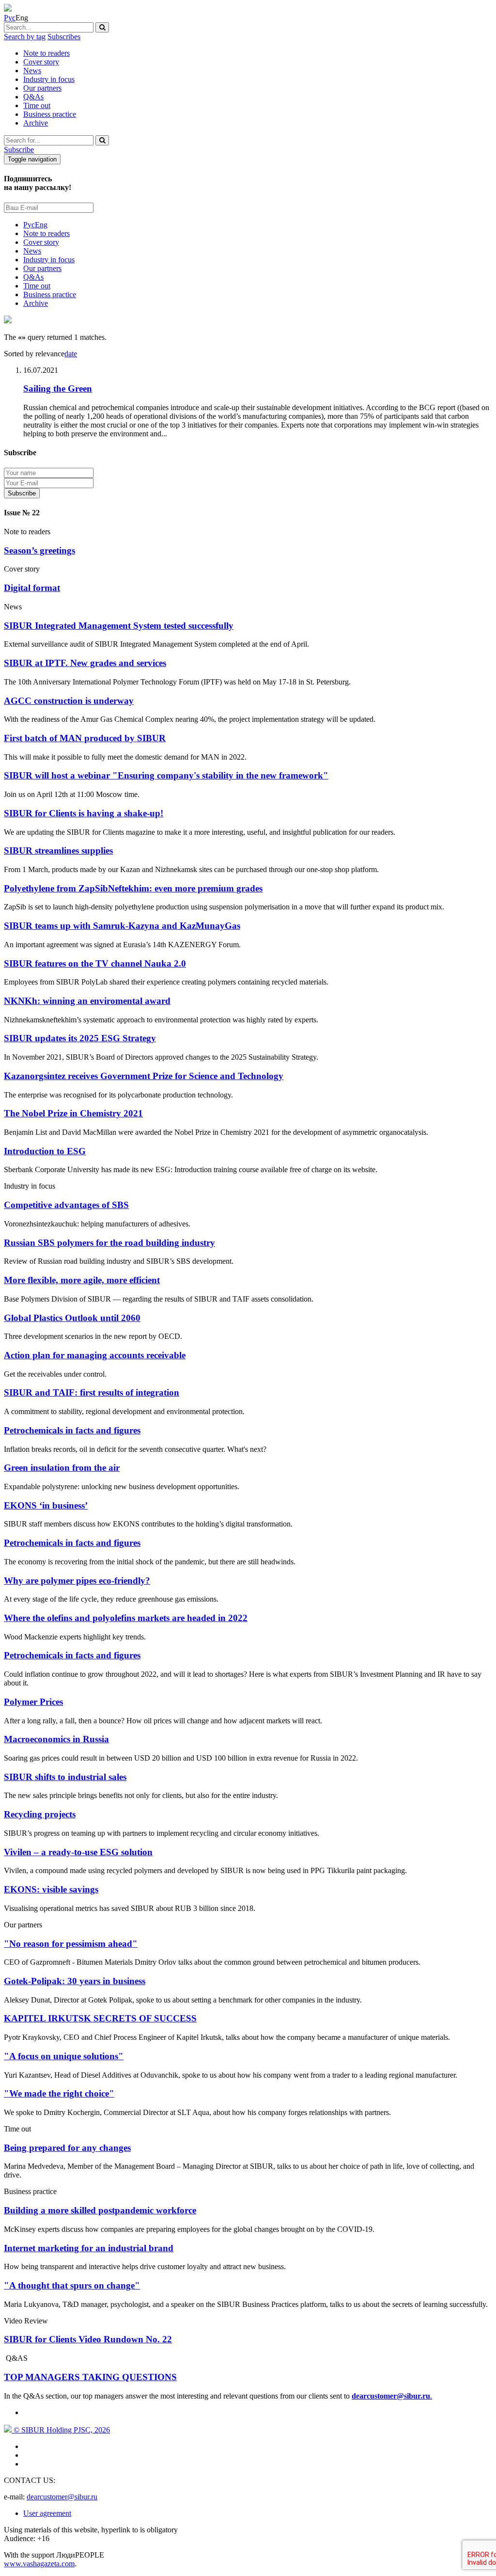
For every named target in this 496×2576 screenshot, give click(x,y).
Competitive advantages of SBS (66, 1205)
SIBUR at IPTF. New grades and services (85, 663)
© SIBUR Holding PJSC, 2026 (61, 2430)
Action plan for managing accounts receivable (95, 1355)
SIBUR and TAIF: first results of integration (92, 1392)
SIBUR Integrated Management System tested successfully (119, 626)
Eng (41, 225)
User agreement (47, 2513)
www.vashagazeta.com (39, 2564)
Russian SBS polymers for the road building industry (109, 1243)
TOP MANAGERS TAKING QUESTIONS (90, 2377)
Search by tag (25, 37)
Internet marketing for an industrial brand (89, 2248)
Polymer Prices (33, 1702)
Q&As (33, 97)
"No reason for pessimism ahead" (71, 1944)
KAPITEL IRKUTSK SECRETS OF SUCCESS (100, 2018)
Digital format (32, 588)
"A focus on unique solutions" (64, 2056)
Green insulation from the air (62, 1468)
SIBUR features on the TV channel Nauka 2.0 (95, 963)
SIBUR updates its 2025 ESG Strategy (80, 1038)
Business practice (50, 114)
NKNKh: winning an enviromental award (87, 1001)
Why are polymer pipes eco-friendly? (77, 1581)
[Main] (8, 9)
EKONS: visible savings (51, 1889)
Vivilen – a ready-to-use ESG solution (78, 1852)
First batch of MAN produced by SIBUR (85, 738)
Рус (10, 18)
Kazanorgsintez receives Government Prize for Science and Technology (144, 1076)
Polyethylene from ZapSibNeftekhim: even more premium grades (133, 888)
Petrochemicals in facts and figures (72, 1430)
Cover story (41, 62)
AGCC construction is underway (69, 701)
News (32, 71)
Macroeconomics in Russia (56, 1739)
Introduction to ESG (45, 1151)
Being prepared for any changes (67, 2148)
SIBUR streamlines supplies (58, 851)
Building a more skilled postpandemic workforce (100, 2210)
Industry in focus (49, 79)
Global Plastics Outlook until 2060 (72, 1318)
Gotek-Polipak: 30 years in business (75, 1981)
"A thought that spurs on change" (72, 2285)
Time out (37, 105)
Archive (36, 123)
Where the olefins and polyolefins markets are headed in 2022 (126, 1618)
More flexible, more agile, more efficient (82, 1280)
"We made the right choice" (59, 2093)
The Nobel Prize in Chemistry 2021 (73, 1113)
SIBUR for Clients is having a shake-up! (84, 813)
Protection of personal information (103, 493)
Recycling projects (40, 1814)
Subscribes (64, 37)
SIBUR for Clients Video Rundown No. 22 (88, 2339)
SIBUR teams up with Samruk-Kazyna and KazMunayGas (122, 926)
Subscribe (19, 150)
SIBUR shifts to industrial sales (65, 1777)
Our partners (42, 88)
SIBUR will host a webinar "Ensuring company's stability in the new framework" (166, 775)
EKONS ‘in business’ (46, 1505)
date (71, 354)
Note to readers (46, 53)
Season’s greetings (39, 550)
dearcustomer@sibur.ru (62, 2497)
